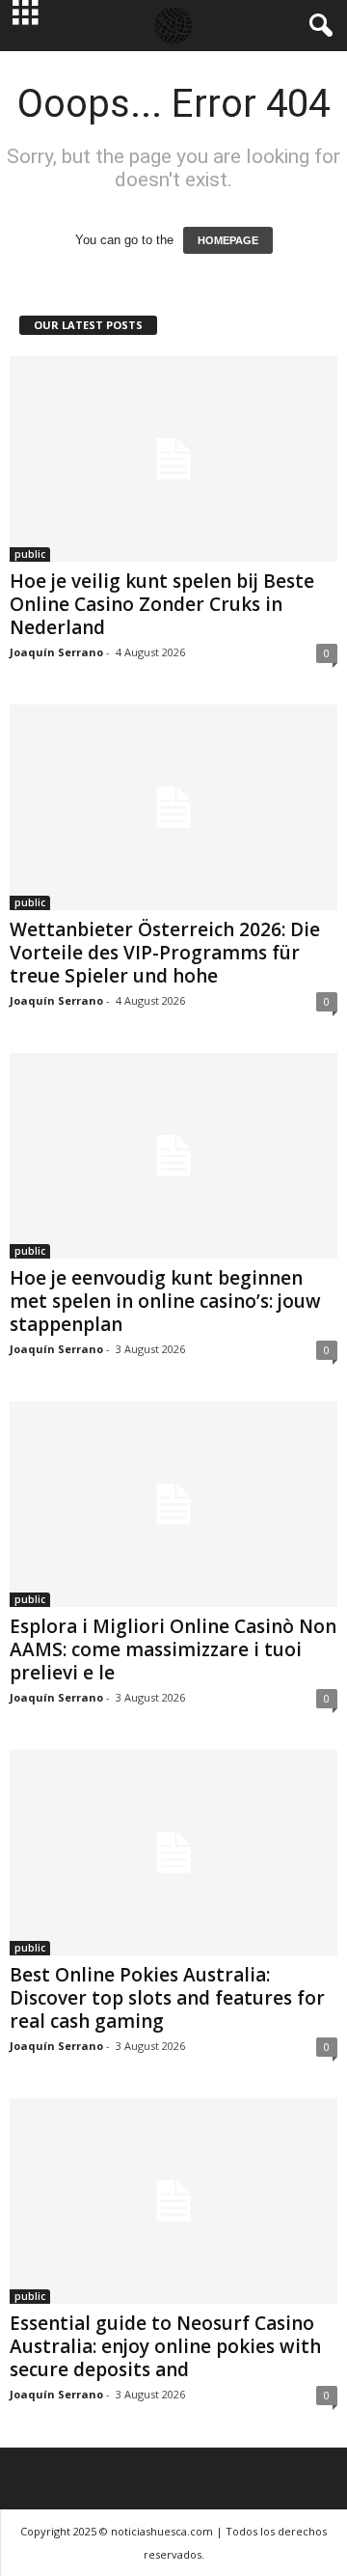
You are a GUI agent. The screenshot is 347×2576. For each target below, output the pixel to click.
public (30, 554)
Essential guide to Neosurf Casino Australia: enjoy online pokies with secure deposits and (165, 2346)
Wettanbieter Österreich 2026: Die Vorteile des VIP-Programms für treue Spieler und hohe (165, 953)
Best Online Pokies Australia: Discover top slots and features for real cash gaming (167, 1998)
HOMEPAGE (228, 240)
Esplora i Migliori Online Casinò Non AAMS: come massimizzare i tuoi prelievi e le (173, 1649)
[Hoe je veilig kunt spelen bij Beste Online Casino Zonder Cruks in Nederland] (173, 459)
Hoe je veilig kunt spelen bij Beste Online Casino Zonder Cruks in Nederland (162, 604)
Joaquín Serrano (56, 652)
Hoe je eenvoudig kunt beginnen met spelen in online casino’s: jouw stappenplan (165, 1301)
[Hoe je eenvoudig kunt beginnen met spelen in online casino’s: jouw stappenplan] (173, 1156)
